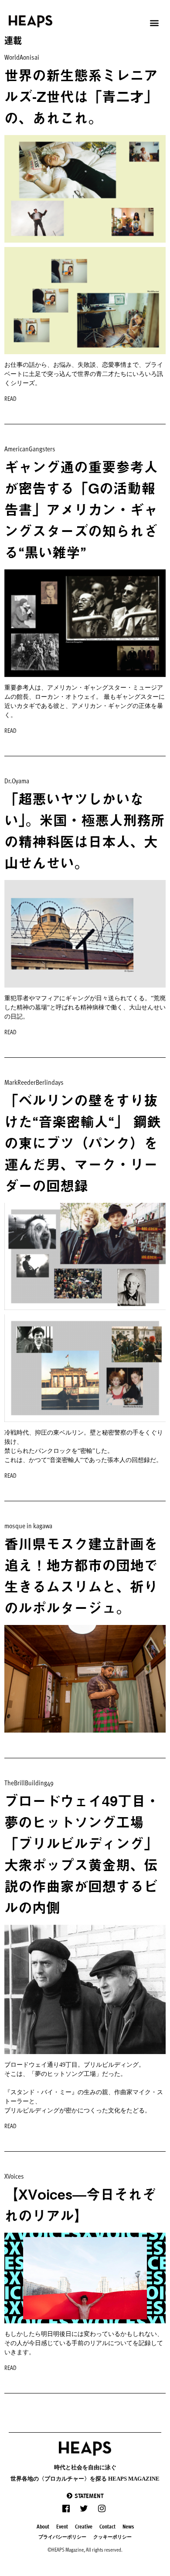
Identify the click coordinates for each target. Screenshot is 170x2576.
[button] (85, 2496)
